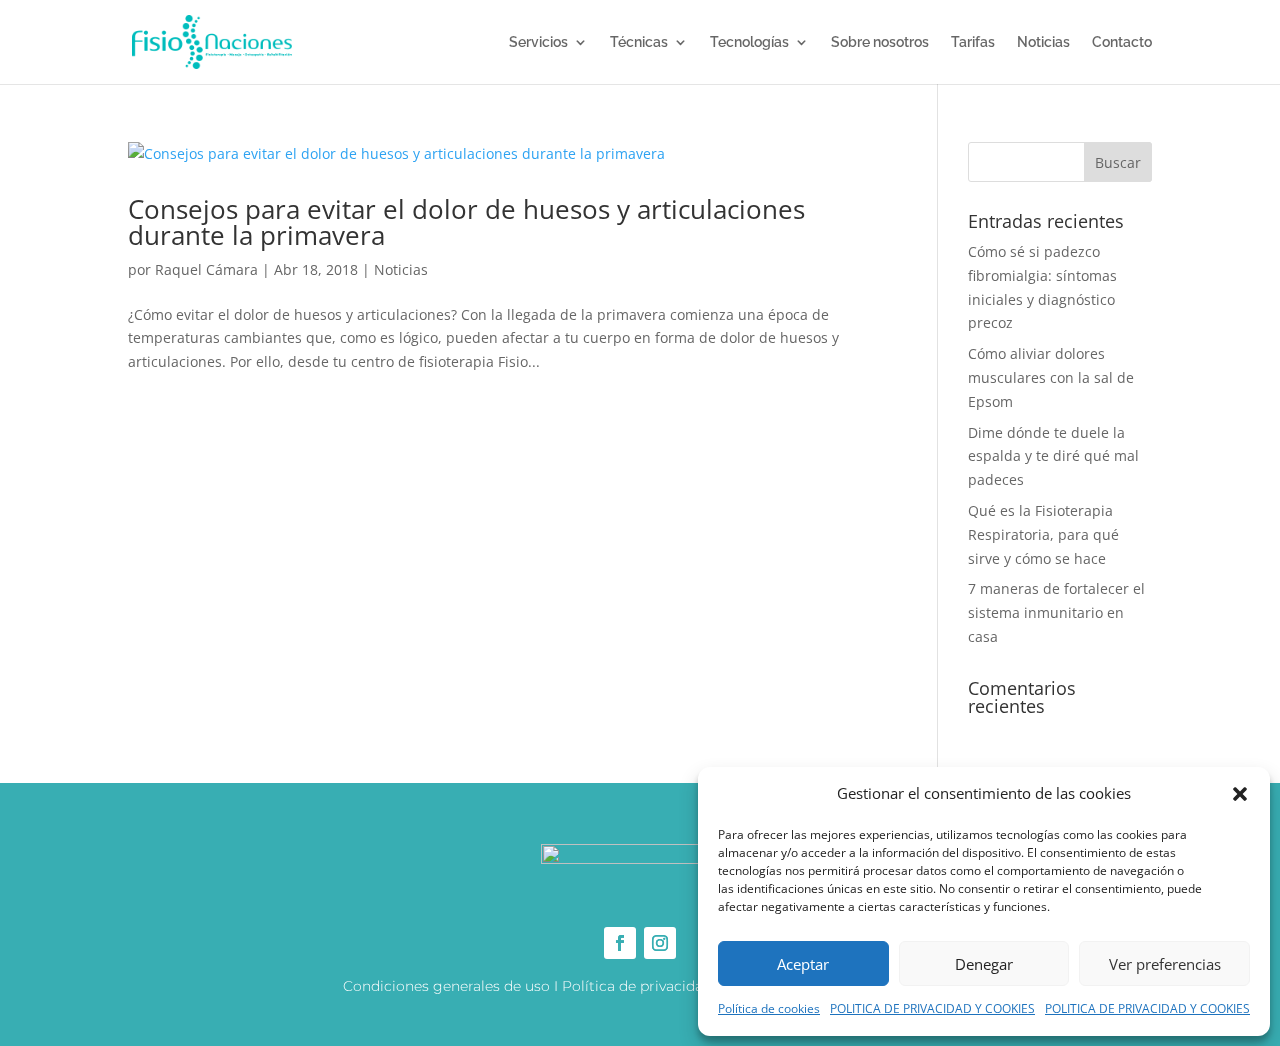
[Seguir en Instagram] (660, 943)
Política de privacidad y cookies (671, 986)
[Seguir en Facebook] (620, 943)
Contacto (1122, 42)
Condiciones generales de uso (446, 986)
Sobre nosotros (880, 42)
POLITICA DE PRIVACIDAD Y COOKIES (932, 1008)
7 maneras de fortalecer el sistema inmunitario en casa (1056, 612)
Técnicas (639, 42)
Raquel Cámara (206, 269)
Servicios (538, 42)
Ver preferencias (1165, 964)
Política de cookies (769, 1008)
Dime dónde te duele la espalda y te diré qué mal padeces (1053, 456)
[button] (1240, 794)
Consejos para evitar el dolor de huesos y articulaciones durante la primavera (466, 222)
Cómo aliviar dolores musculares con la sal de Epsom (1051, 377)
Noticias (1043, 42)
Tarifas (973, 42)
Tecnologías (749, 42)
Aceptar (803, 964)
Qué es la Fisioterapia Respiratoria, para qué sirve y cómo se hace (1043, 534)
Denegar (984, 964)
